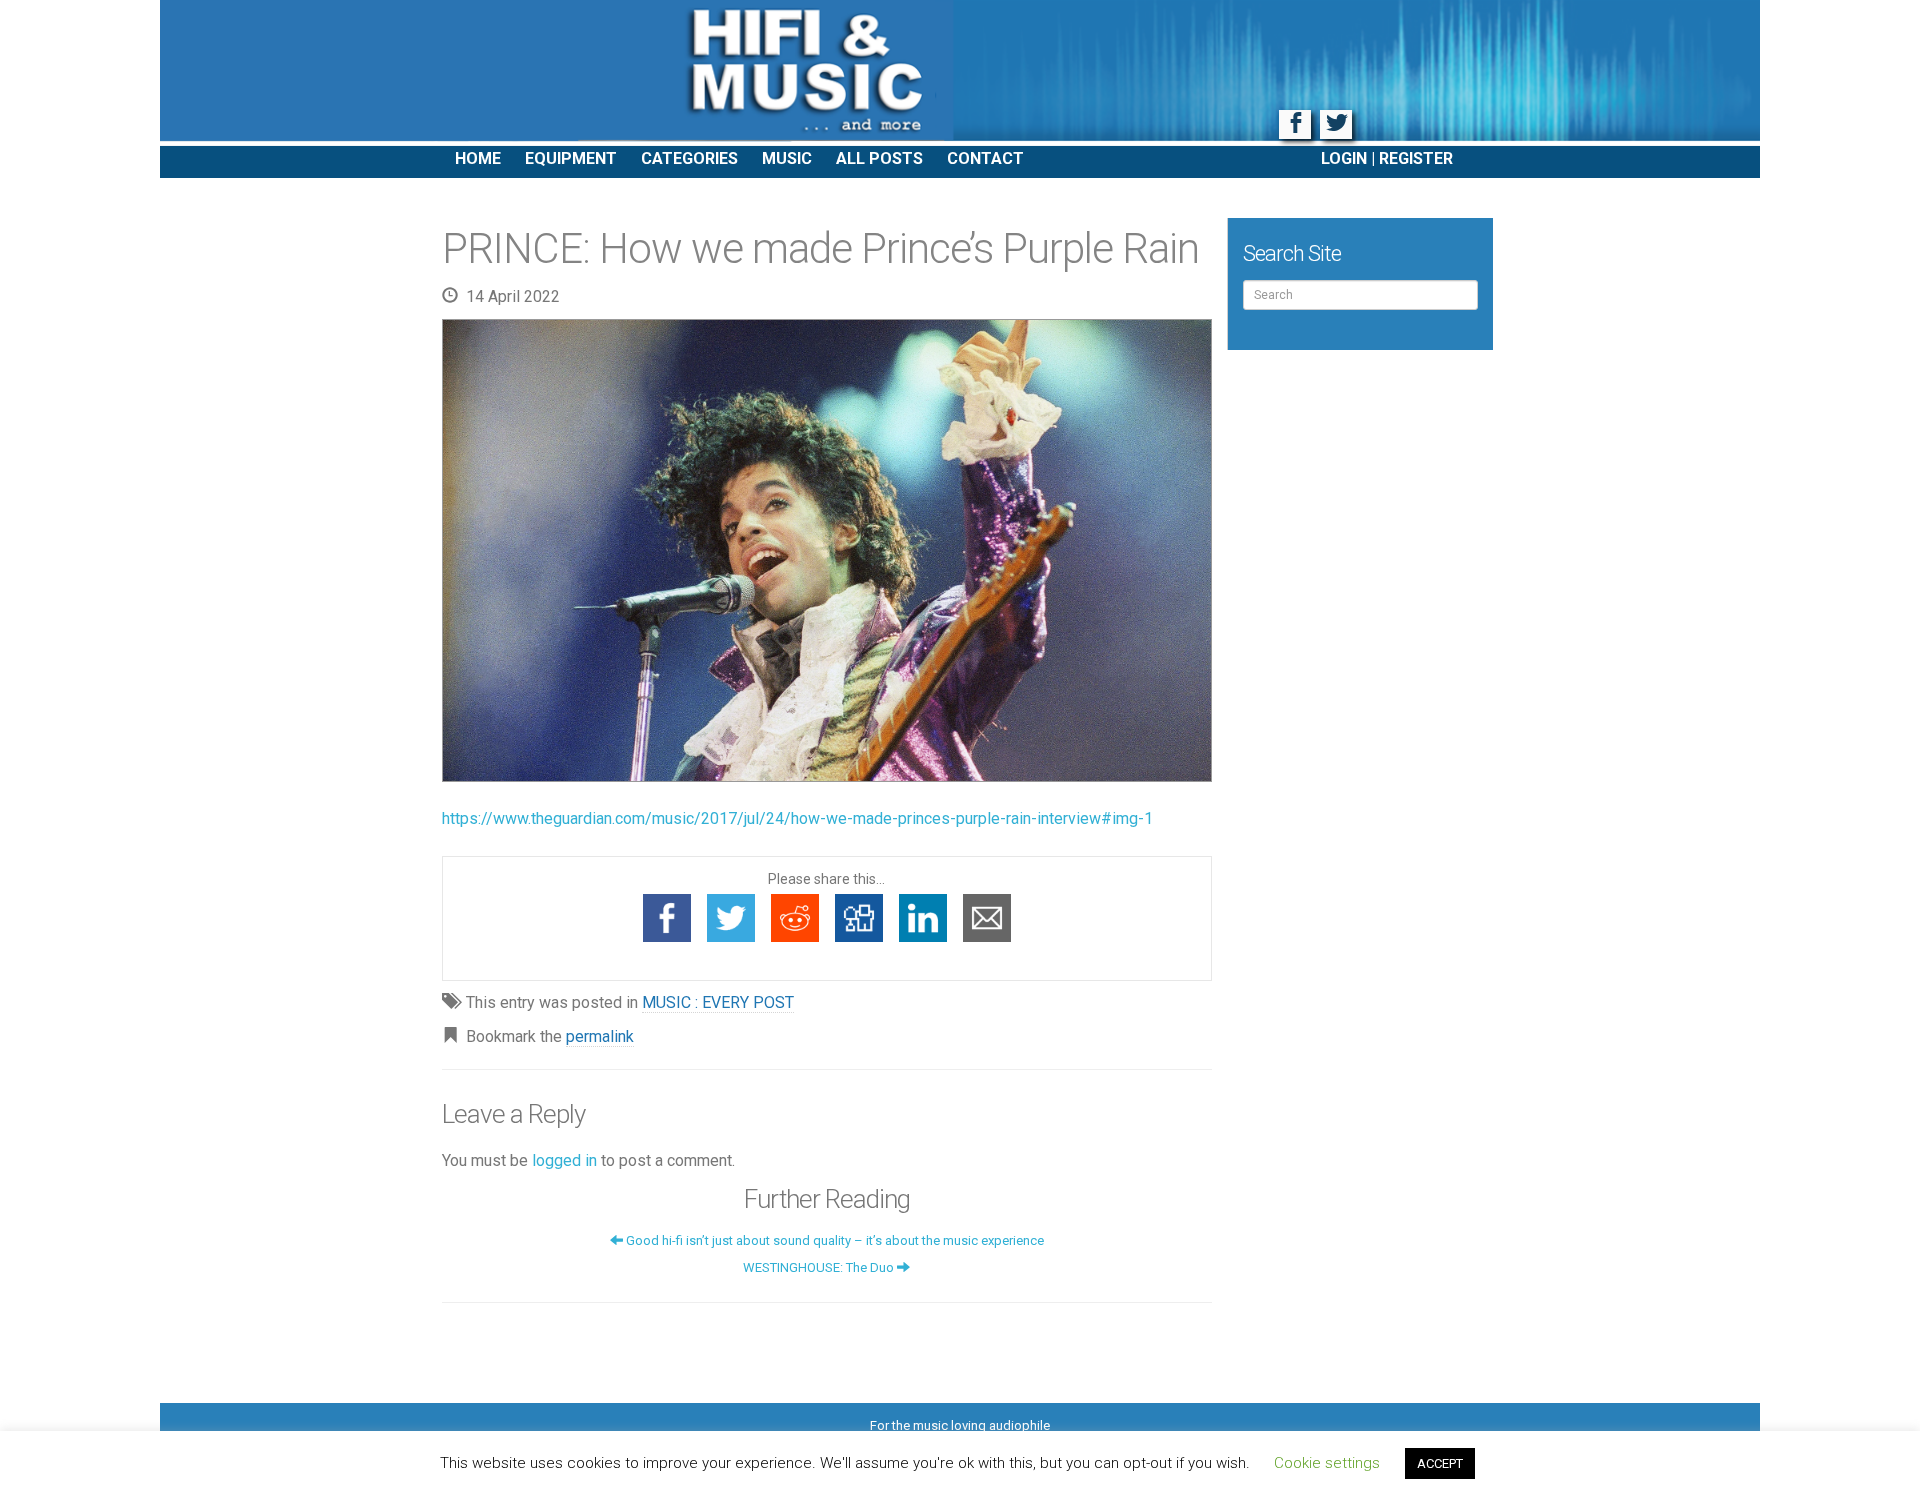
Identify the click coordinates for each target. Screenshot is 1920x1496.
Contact (985, 158)
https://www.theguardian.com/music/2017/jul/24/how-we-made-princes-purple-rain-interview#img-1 (797, 818)
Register (1416, 158)
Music (787, 158)
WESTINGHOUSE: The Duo (820, 1267)
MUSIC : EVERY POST (718, 1002)
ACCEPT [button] (1440, 1463)
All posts (879, 158)
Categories (689, 158)
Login (1344, 158)
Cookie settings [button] (1327, 1463)
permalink (600, 1036)
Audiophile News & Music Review (960, 73)
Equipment (571, 158)
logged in (564, 1160)
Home (478, 158)
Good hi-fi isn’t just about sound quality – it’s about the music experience (833, 1240)
